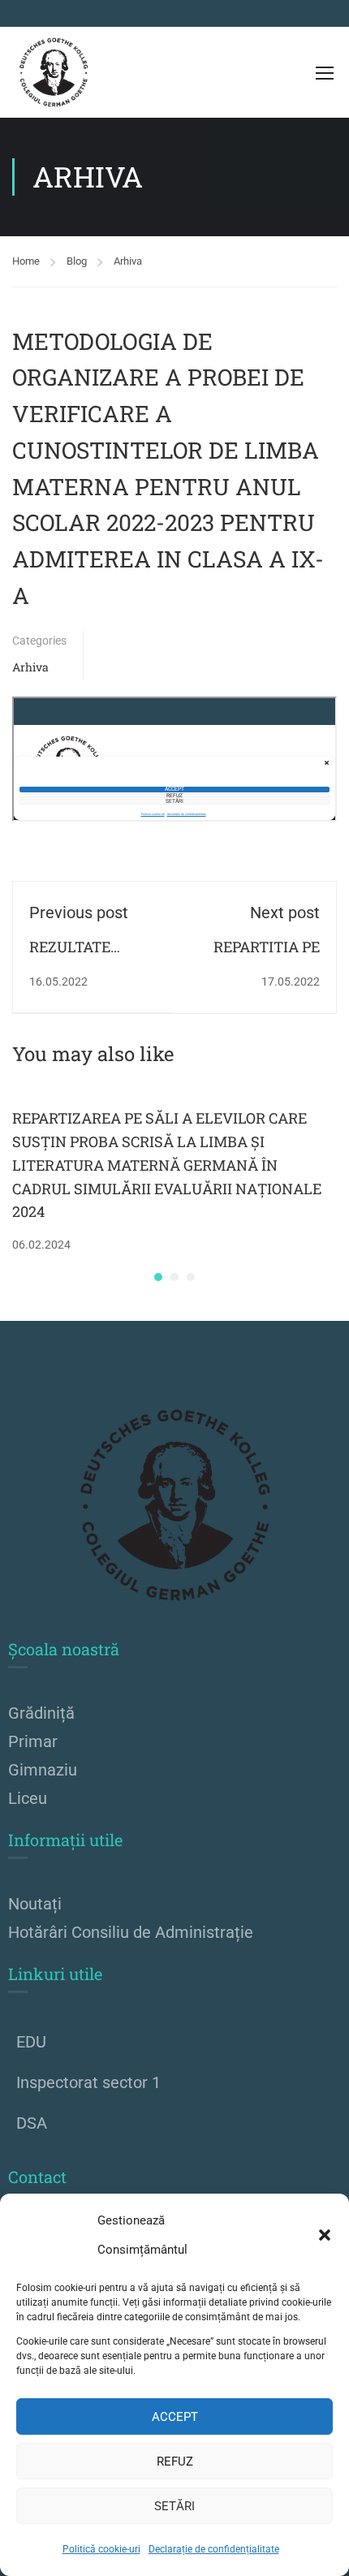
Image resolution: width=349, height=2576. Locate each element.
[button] (325, 2235)
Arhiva (128, 261)
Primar (33, 1741)
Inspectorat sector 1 (88, 2082)
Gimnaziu (43, 1770)
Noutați (35, 1904)
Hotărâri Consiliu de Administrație (131, 1932)
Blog (77, 261)
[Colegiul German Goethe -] (54, 72)
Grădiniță (41, 1713)
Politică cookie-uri (101, 2549)
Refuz (175, 2462)
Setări (174, 2506)
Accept (175, 2417)
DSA (32, 2123)
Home (26, 261)
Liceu (28, 1798)
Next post (285, 913)
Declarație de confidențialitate (214, 2549)
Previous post (79, 913)
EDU (31, 2042)
